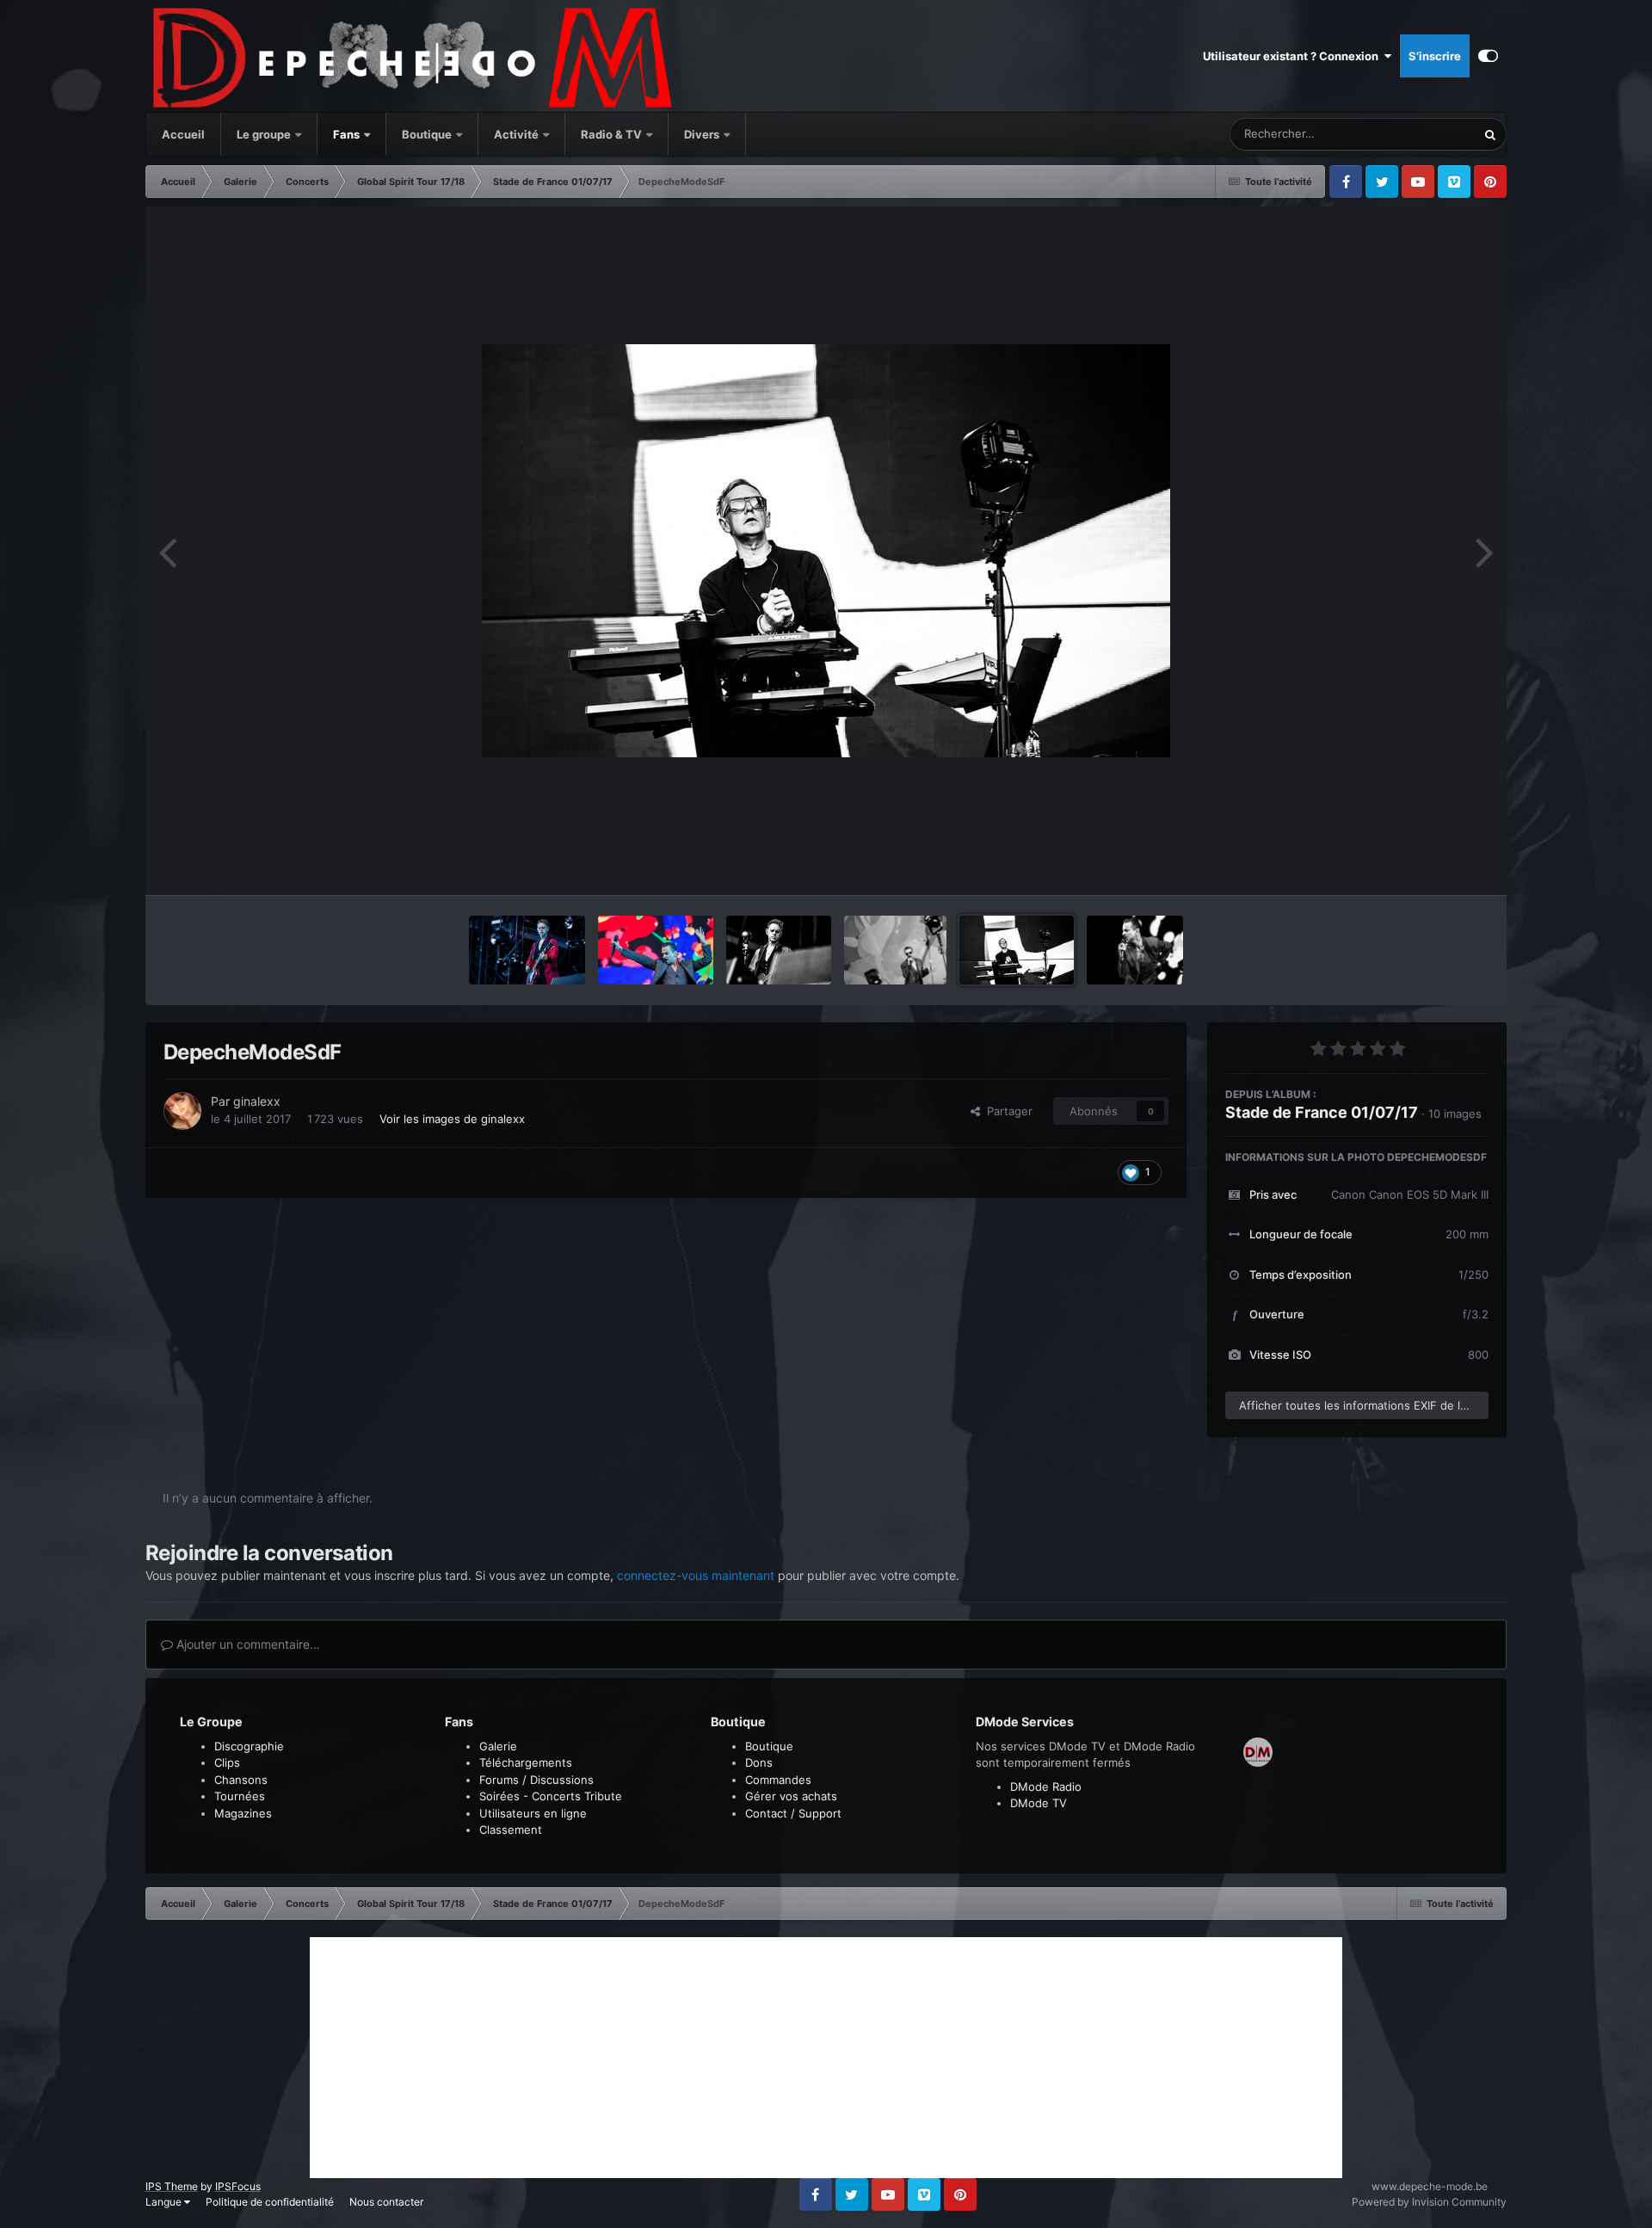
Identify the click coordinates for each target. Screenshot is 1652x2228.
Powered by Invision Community (1429, 2202)
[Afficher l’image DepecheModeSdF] (527, 950)
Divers (703, 134)
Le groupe (265, 134)
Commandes (778, 1780)
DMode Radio (1046, 1787)
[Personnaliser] (1488, 56)
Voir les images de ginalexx (452, 1119)
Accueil (183, 134)
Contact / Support (793, 1813)
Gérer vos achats (791, 1796)
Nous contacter (386, 2202)
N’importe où (1421, 134)
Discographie (249, 1746)
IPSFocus (238, 2186)
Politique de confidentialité (270, 2202)
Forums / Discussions (536, 1780)
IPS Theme (172, 2186)
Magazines (243, 1813)
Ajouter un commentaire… (247, 1644)
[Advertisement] (826, 2058)
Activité (516, 134)
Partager (1006, 1111)
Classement (511, 1830)
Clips (227, 1762)
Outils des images (1420, 864)
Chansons (241, 1780)
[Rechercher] (1490, 134)
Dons (759, 1762)
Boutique (427, 134)
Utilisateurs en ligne (533, 1813)
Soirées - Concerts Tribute (551, 1796)
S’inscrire (1435, 56)
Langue (165, 2202)
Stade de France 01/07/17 (1322, 1112)
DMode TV (1039, 1803)
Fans (348, 134)
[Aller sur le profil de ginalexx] (182, 1111)
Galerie (498, 1746)
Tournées (240, 1796)
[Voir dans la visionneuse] (826, 551)
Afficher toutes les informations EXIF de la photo (1364, 1405)
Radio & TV (613, 134)
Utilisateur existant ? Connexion (1293, 56)
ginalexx (257, 1101)
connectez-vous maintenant (696, 1575)
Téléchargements (526, 1762)
